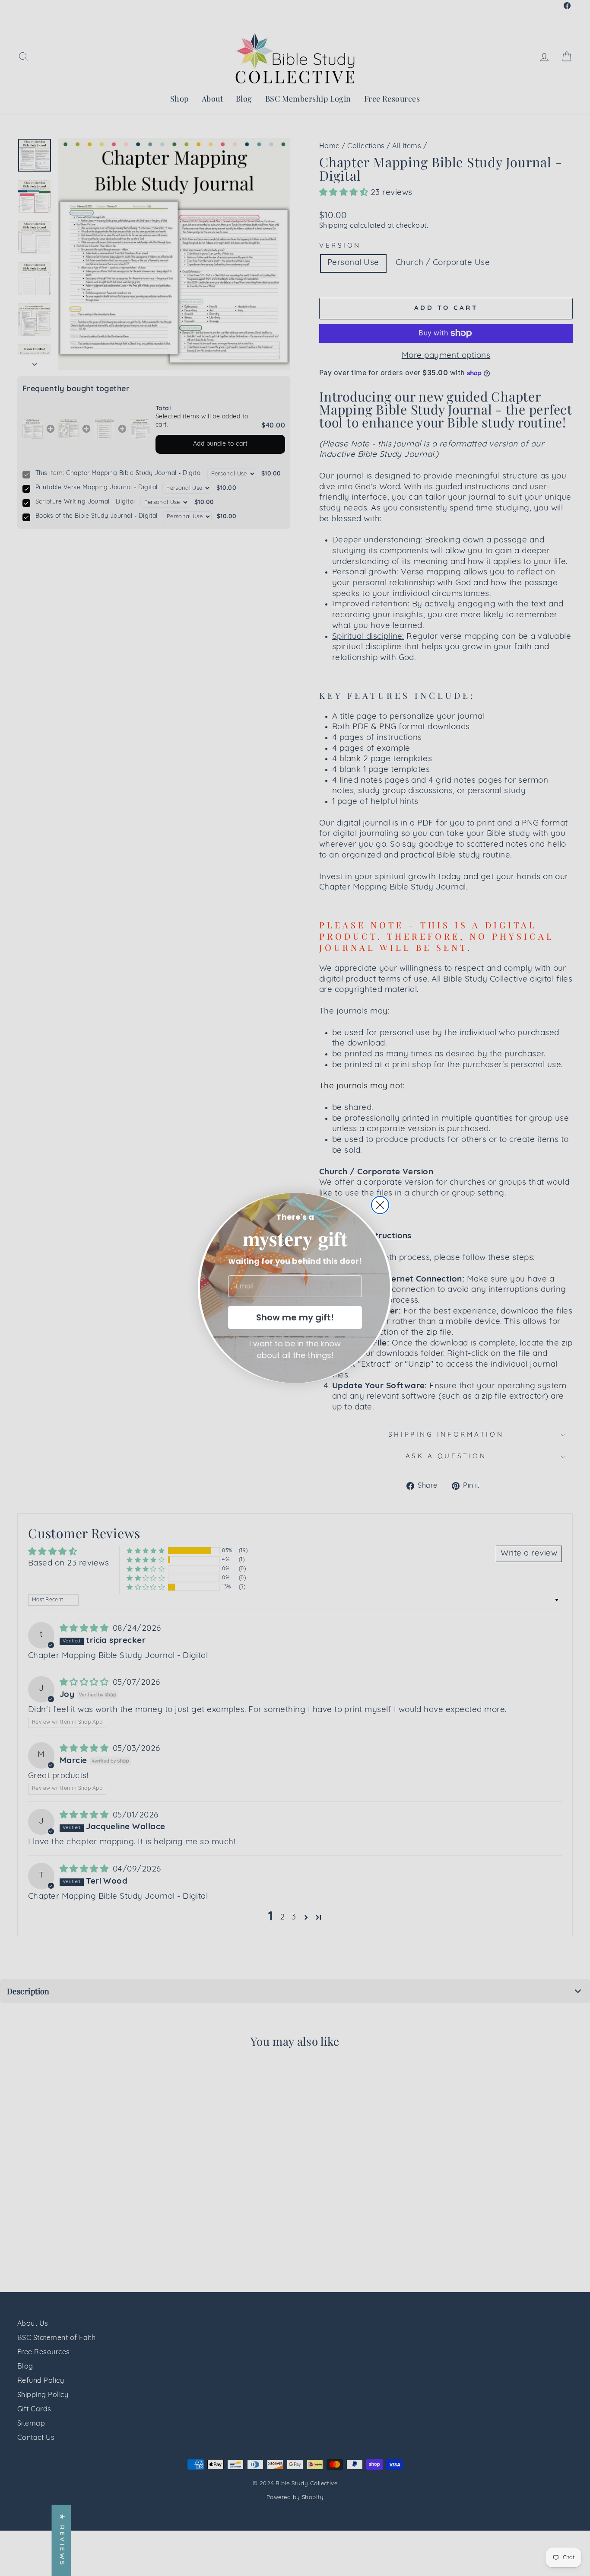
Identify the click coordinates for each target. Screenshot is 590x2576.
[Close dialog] (380, 1205)
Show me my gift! (295, 1317)
